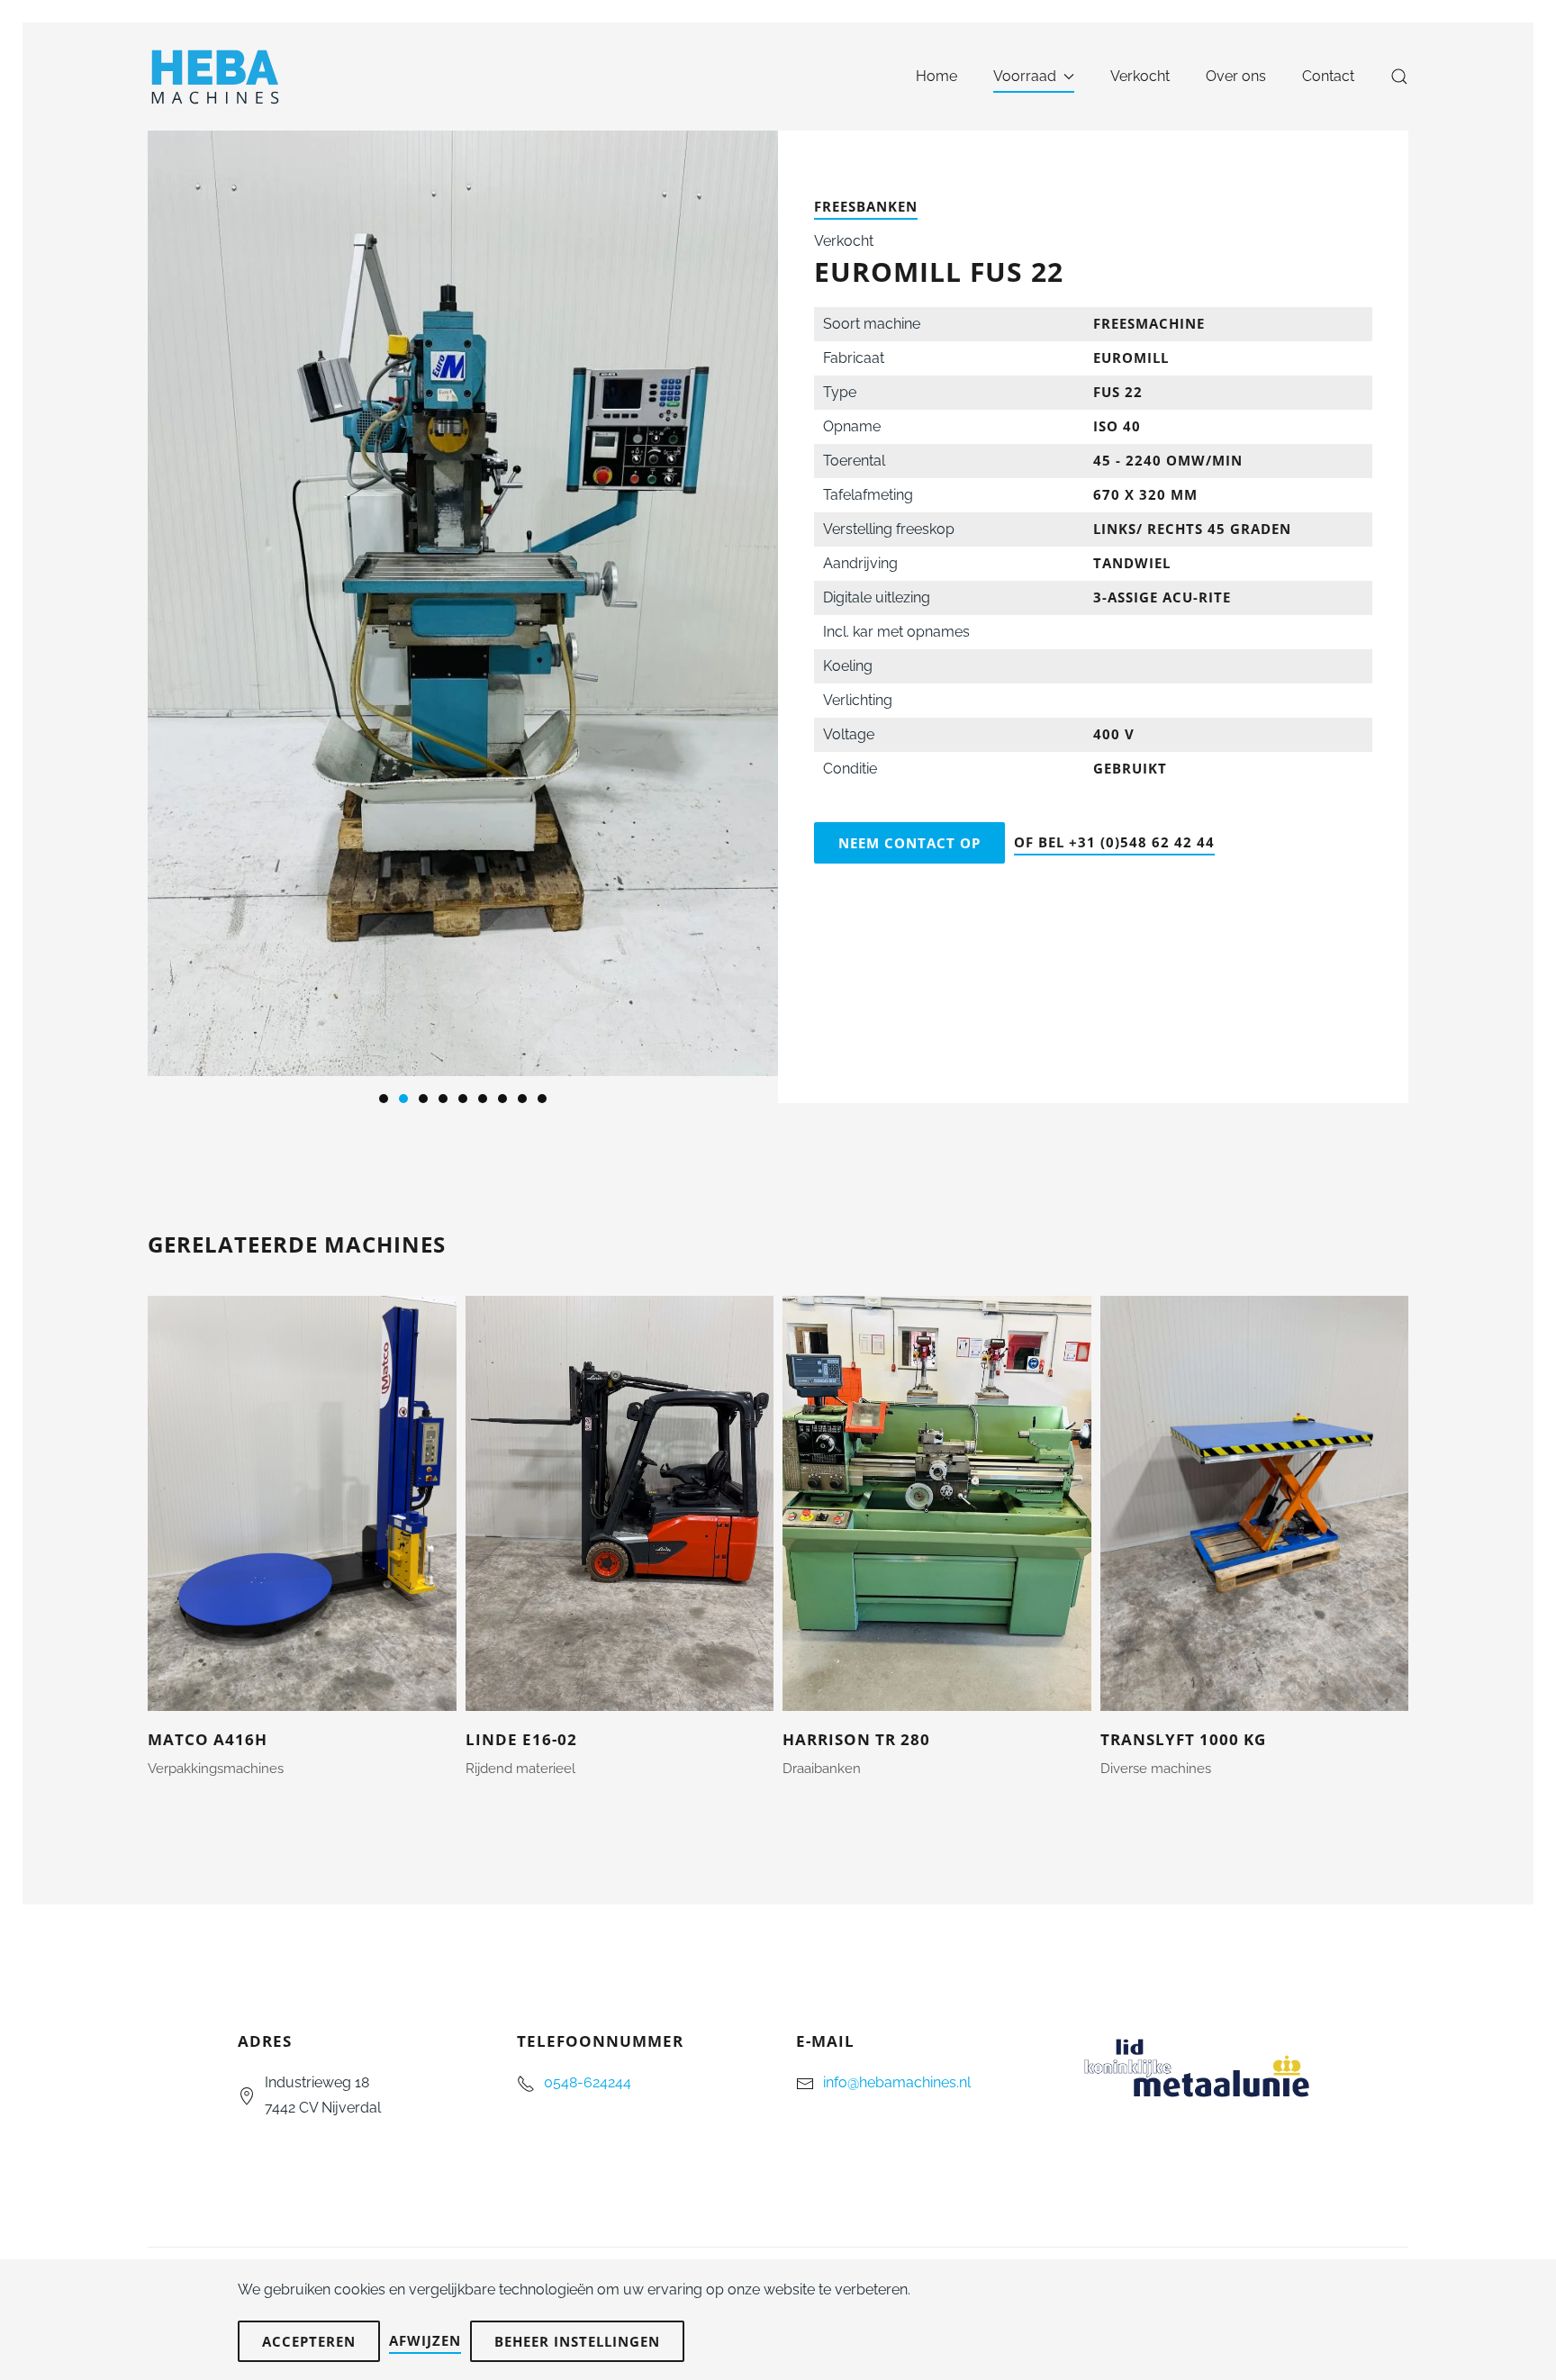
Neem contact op (909, 843)
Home (936, 76)
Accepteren (309, 2341)
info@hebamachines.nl (897, 2082)
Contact (1328, 76)
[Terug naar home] (218, 77)
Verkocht (1140, 76)
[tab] (384, 1099)
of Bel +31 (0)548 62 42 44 (1114, 842)
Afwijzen (425, 2340)
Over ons (1236, 76)
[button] (1399, 77)
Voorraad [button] (1025, 76)
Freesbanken (866, 206)
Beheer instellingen (577, 2341)
